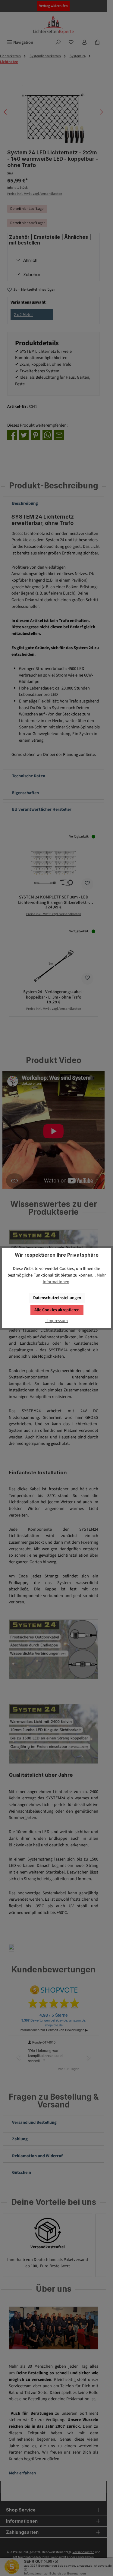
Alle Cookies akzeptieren (57, 1310)
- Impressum (56, 1321)
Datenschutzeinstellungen (57, 1298)
